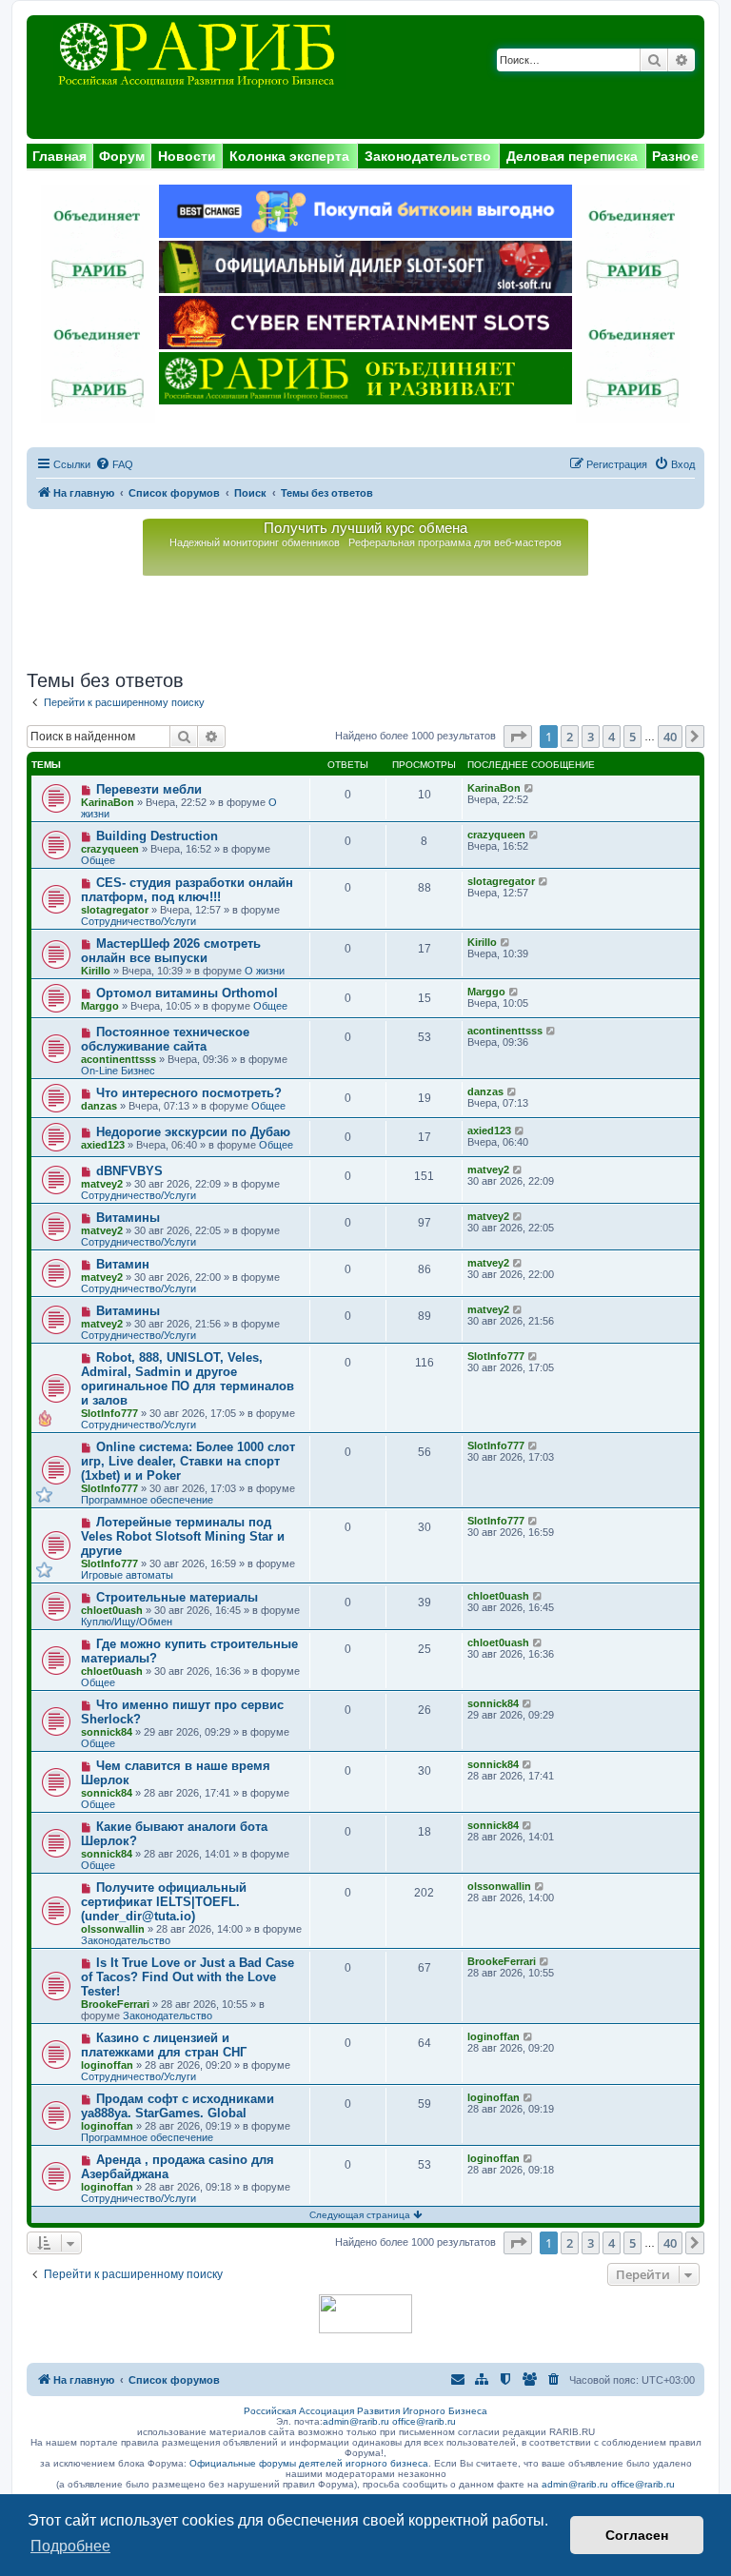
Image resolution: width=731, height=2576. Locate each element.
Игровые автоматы (127, 1575)
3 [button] (591, 737)
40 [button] (670, 737)
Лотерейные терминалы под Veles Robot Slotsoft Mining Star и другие (183, 1536)
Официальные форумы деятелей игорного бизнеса (309, 2463)
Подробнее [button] (70, 2546)
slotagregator (115, 910)
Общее (98, 860)
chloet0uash (112, 1610)
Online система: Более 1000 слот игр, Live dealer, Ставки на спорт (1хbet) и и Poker (188, 1461)
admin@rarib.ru (356, 2421)
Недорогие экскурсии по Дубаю (193, 1132)
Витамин (123, 1264)
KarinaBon (108, 802)
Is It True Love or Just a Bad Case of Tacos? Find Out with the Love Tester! (188, 1977)
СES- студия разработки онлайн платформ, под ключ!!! (187, 890)
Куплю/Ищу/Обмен (127, 1622)
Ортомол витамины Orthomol (187, 993)
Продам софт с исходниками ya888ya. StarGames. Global (178, 2106)
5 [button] (632, 737)
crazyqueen (110, 849)
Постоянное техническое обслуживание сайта (165, 1039)
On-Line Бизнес (118, 1071)
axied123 (103, 1145)
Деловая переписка (572, 156)
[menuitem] (114, 464)
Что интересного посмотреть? (189, 1093)
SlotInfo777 (109, 1413)
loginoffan (107, 2065)
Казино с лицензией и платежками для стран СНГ (164, 2045)
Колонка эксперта (289, 156)
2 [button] (570, 737)
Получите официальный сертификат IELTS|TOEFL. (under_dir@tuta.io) (164, 1902)
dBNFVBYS (129, 1171)
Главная (59, 156)
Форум (122, 156)
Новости (187, 156)
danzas (99, 1106)
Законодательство (428, 156)
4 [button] (612, 737)
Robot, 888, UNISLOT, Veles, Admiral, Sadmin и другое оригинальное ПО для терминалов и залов (188, 1379)
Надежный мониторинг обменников (255, 542)
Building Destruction (157, 836)
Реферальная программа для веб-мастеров (455, 542)
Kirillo (96, 971)
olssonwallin (113, 1929)
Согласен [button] (637, 2535)
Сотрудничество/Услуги (138, 921)
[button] (518, 737)
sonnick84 (107, 1732)
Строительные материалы (177, 1597)
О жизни (265, 971)
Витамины (128, 1218)
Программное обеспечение (147, 1500)
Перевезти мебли (149, 789)
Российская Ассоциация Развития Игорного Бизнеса (365, 2411)
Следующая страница (361, 2215)
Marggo (100, 1006)
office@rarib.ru (424, 2421)
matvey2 (102, 1184)
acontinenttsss (119, 1059)
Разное (675, 156)
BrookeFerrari (115, 2004)
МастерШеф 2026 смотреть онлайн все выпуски (171, 951)
